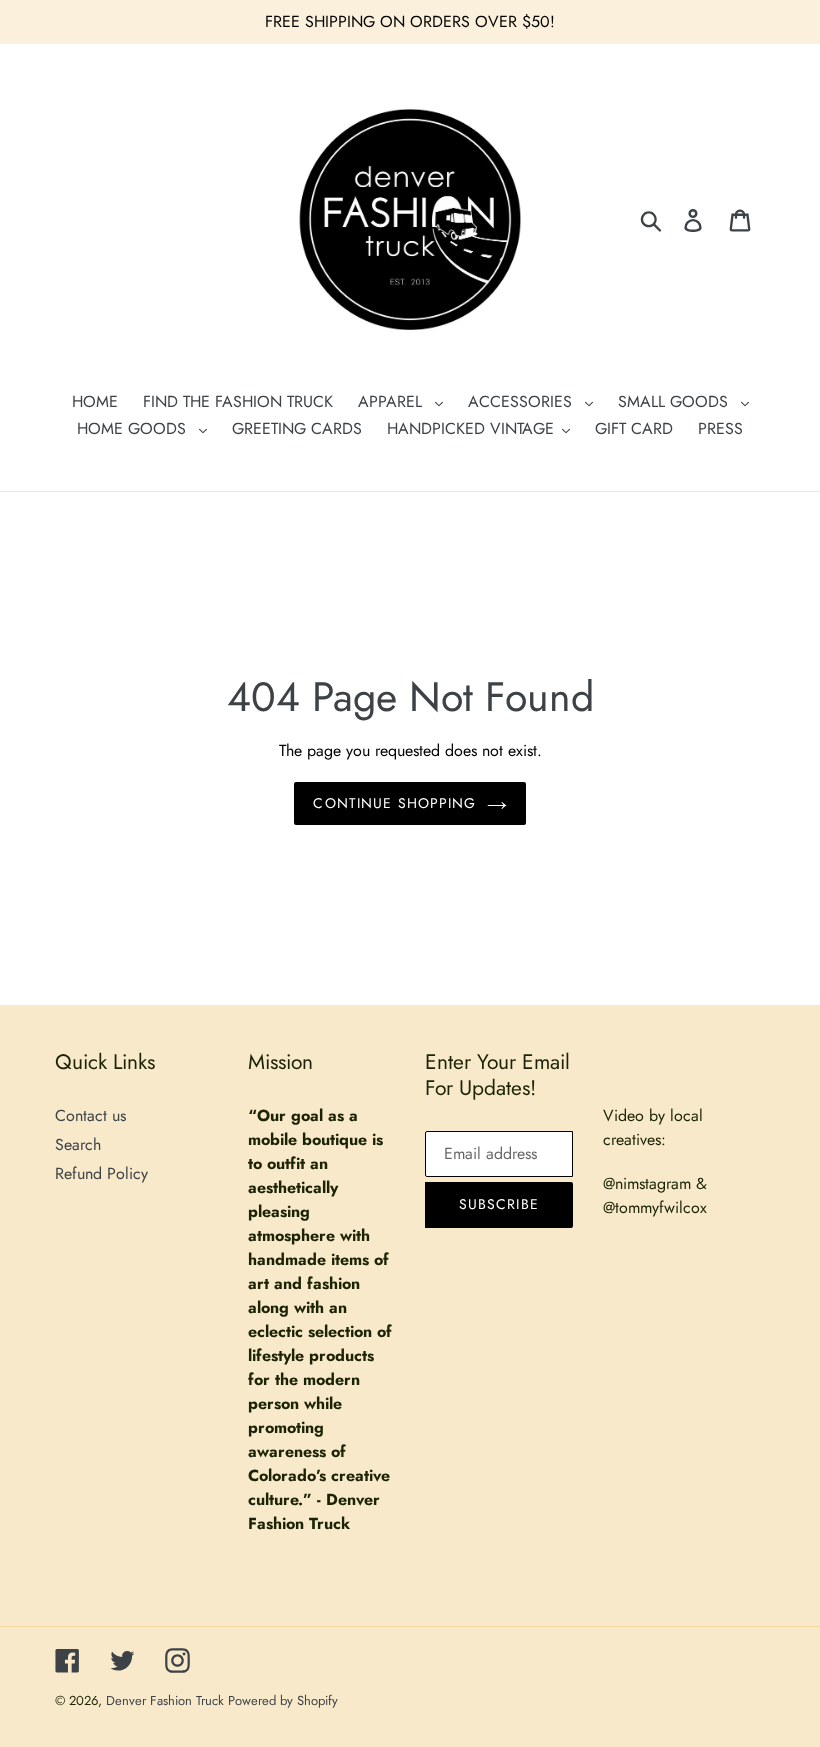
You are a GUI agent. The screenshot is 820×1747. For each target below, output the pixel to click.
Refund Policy (101, 1173)
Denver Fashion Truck (167, 1700)
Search (78, 1144)
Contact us (90, 1115)
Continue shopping (394, 803)
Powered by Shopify (283, 1700)
